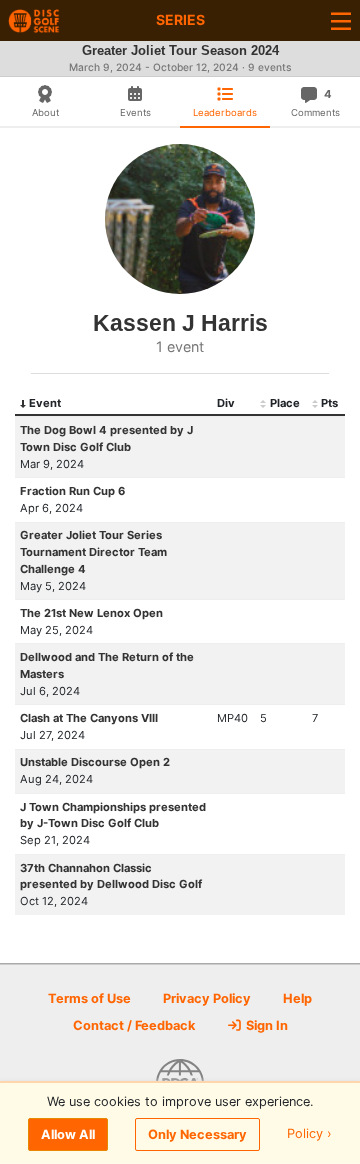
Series (180, 19)
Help (297, 998)
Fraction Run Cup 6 (72, 491)
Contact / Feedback (134, 1025)
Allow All (68, 1134)
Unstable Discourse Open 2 (95, 762)
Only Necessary (197, 1134)
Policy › (309, 1134)
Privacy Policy (207, 998)
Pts (329, 403)
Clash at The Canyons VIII (89, 718)
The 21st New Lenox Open (91, 613)
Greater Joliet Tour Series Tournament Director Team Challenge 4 (93, 552)
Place (285, 403)
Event (45, 403)
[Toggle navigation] (341, 20)
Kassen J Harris (180, 323)
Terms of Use (89, 998)
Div (226, 403)
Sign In (265, 1025)
